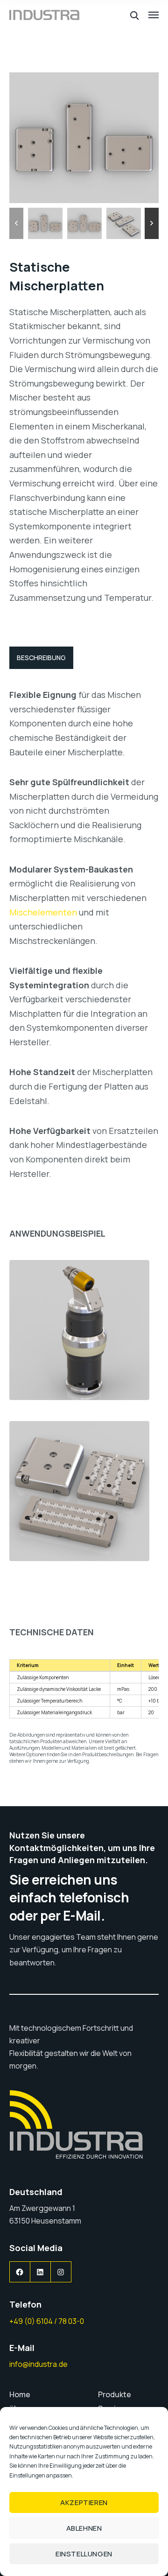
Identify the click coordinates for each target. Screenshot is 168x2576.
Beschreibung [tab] (41, 658)
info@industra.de (38, 2364)
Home (20, 2394)
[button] (16, 223)
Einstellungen (84, 2554)
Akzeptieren (84, 2502)
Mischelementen (43, 912)
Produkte (115, 2394)
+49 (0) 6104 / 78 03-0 (47, 2321)
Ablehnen (84, 2528)
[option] (45, 223)
